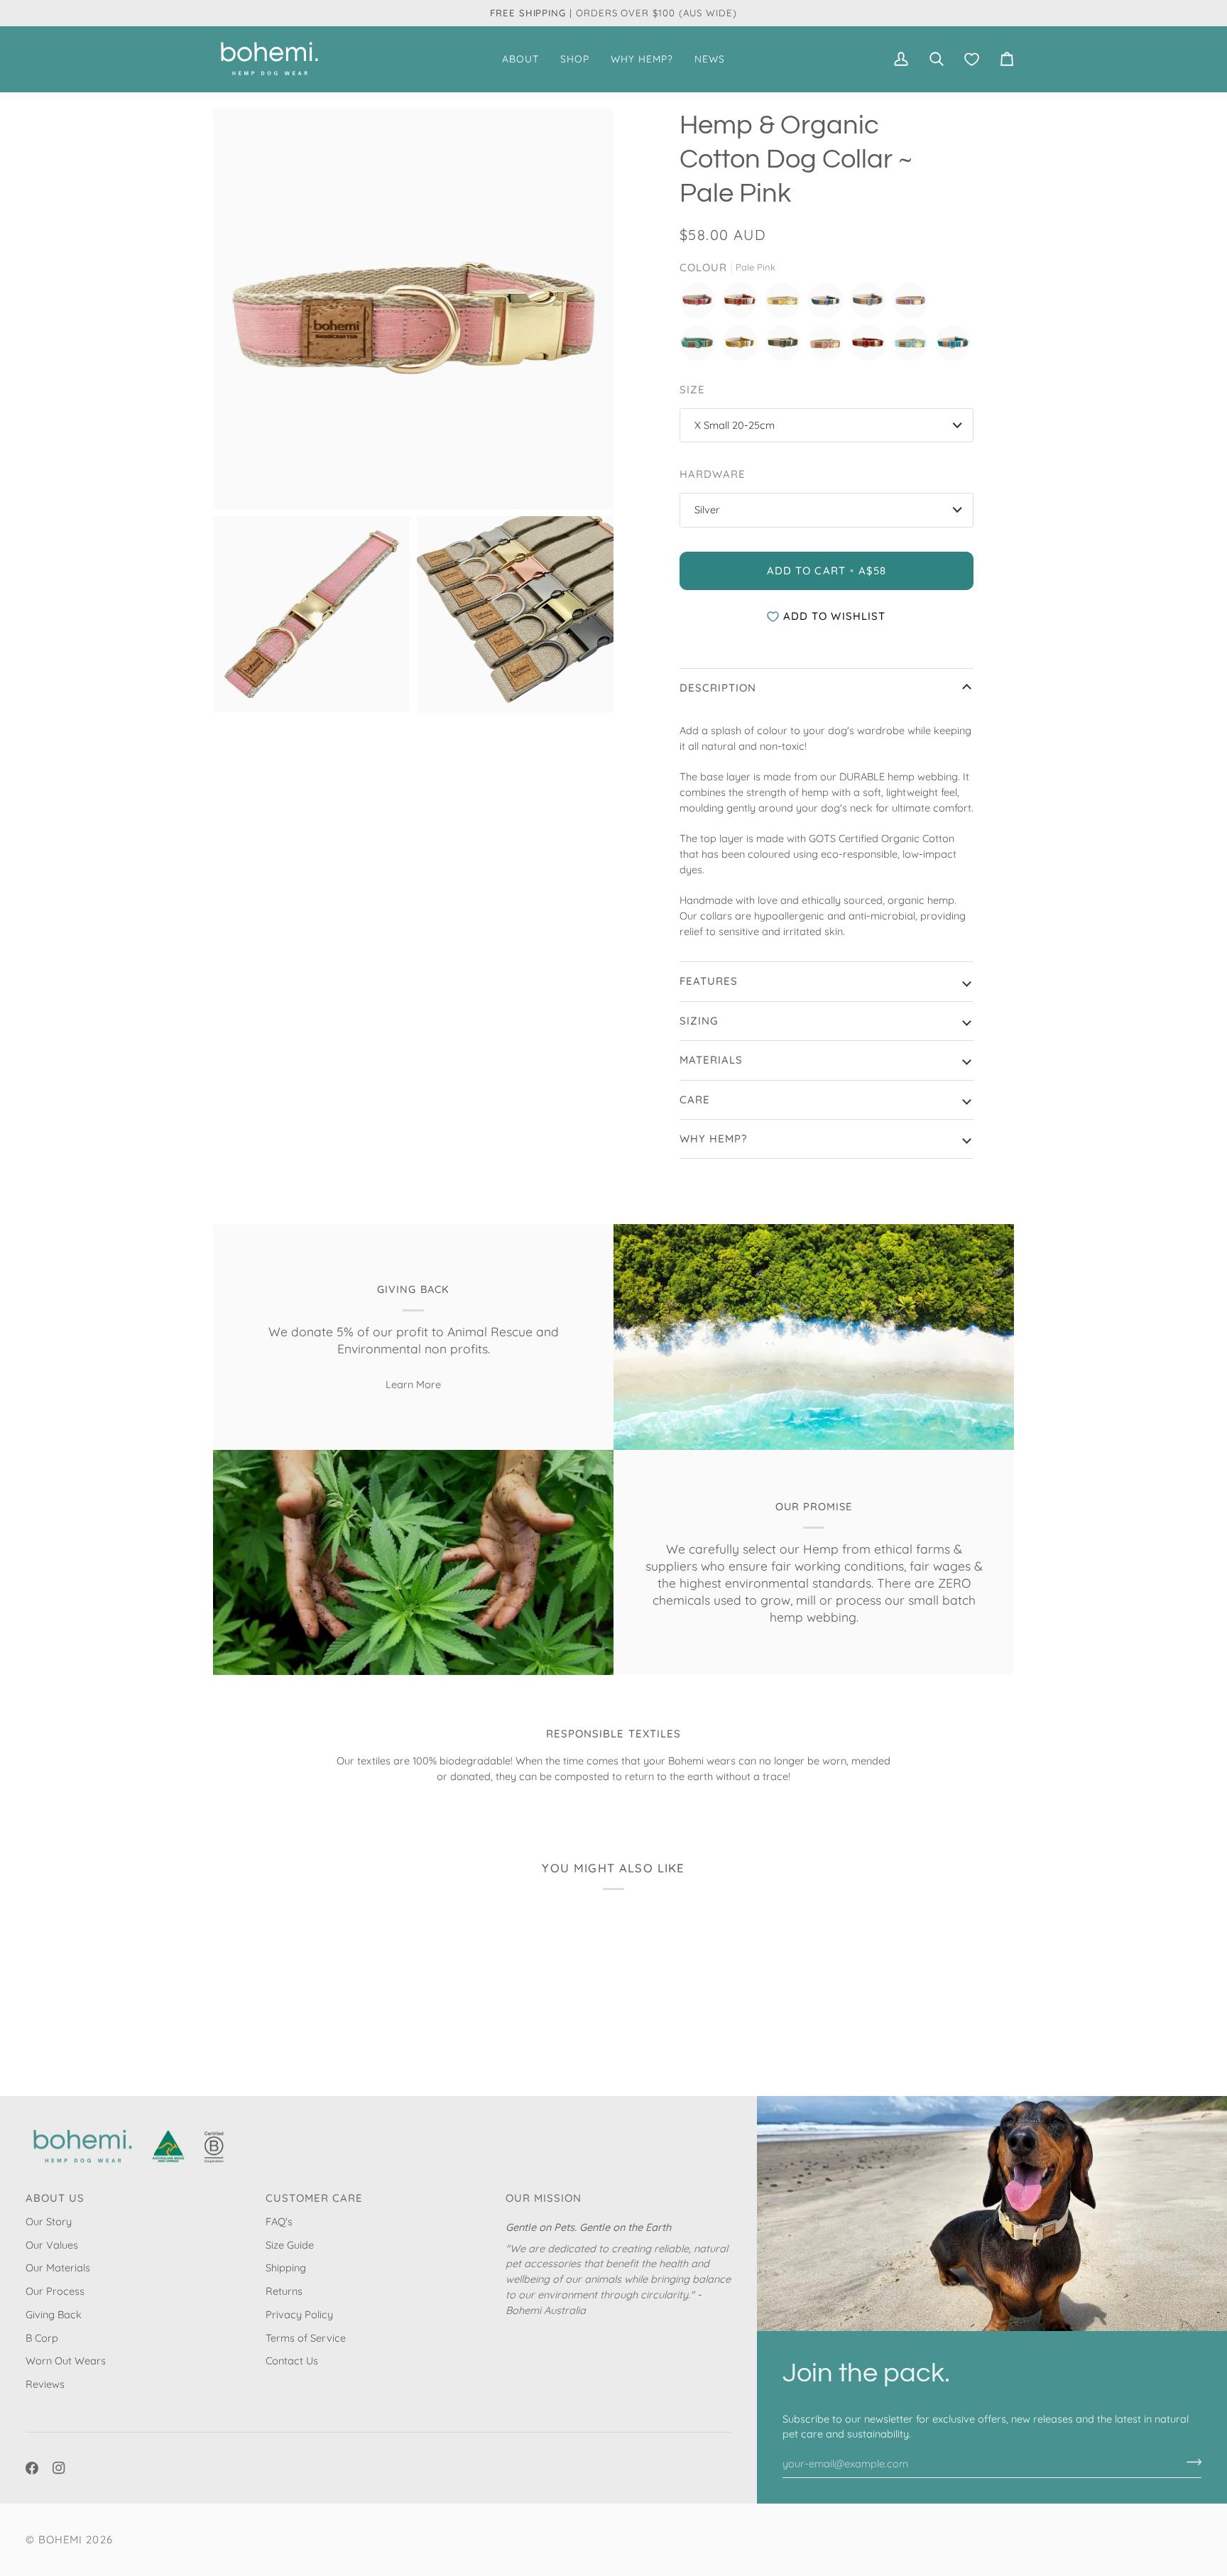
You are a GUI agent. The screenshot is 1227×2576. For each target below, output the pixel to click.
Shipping (286, 2267)
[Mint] (701, 346)
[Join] (1190, 2462)
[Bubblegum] (701, 304)
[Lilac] (914, 304)
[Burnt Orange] (743, 304)
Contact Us (292, 2361)
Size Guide (290, 2245)
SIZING (699, 1021)
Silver (707, 509)
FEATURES (709, 981)
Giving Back (54, 2314)
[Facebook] (32, 2468)
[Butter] (786, 304)
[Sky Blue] (914, 346)
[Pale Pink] (829, 346)
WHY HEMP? (713, 1139)
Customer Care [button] (315, 2198)
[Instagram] (59, 2468)
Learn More (413, 1384)
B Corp (42, 2338)
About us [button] (55, 2198)
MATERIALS (711, 1060)
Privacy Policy (299, 2314)
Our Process (55, 2291)
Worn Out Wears (66, 2361)
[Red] (871, 346)
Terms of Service (306, 2338)
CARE (695, 1099)
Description (718, 688)
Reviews (45, 2384)
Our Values (52, 2245)
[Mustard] (743, 346)
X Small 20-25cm (735, 425)
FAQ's (279, 2221)
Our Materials (58, 2267)
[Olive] (786, 346)
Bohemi (60, 2539)
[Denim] (829, 304)
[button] (520, 59)
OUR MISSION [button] (544, 2198)
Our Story (49, 2221)
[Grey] (871, 304)
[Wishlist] (972, 59)
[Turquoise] (953, 346)
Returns (284, 2291)
